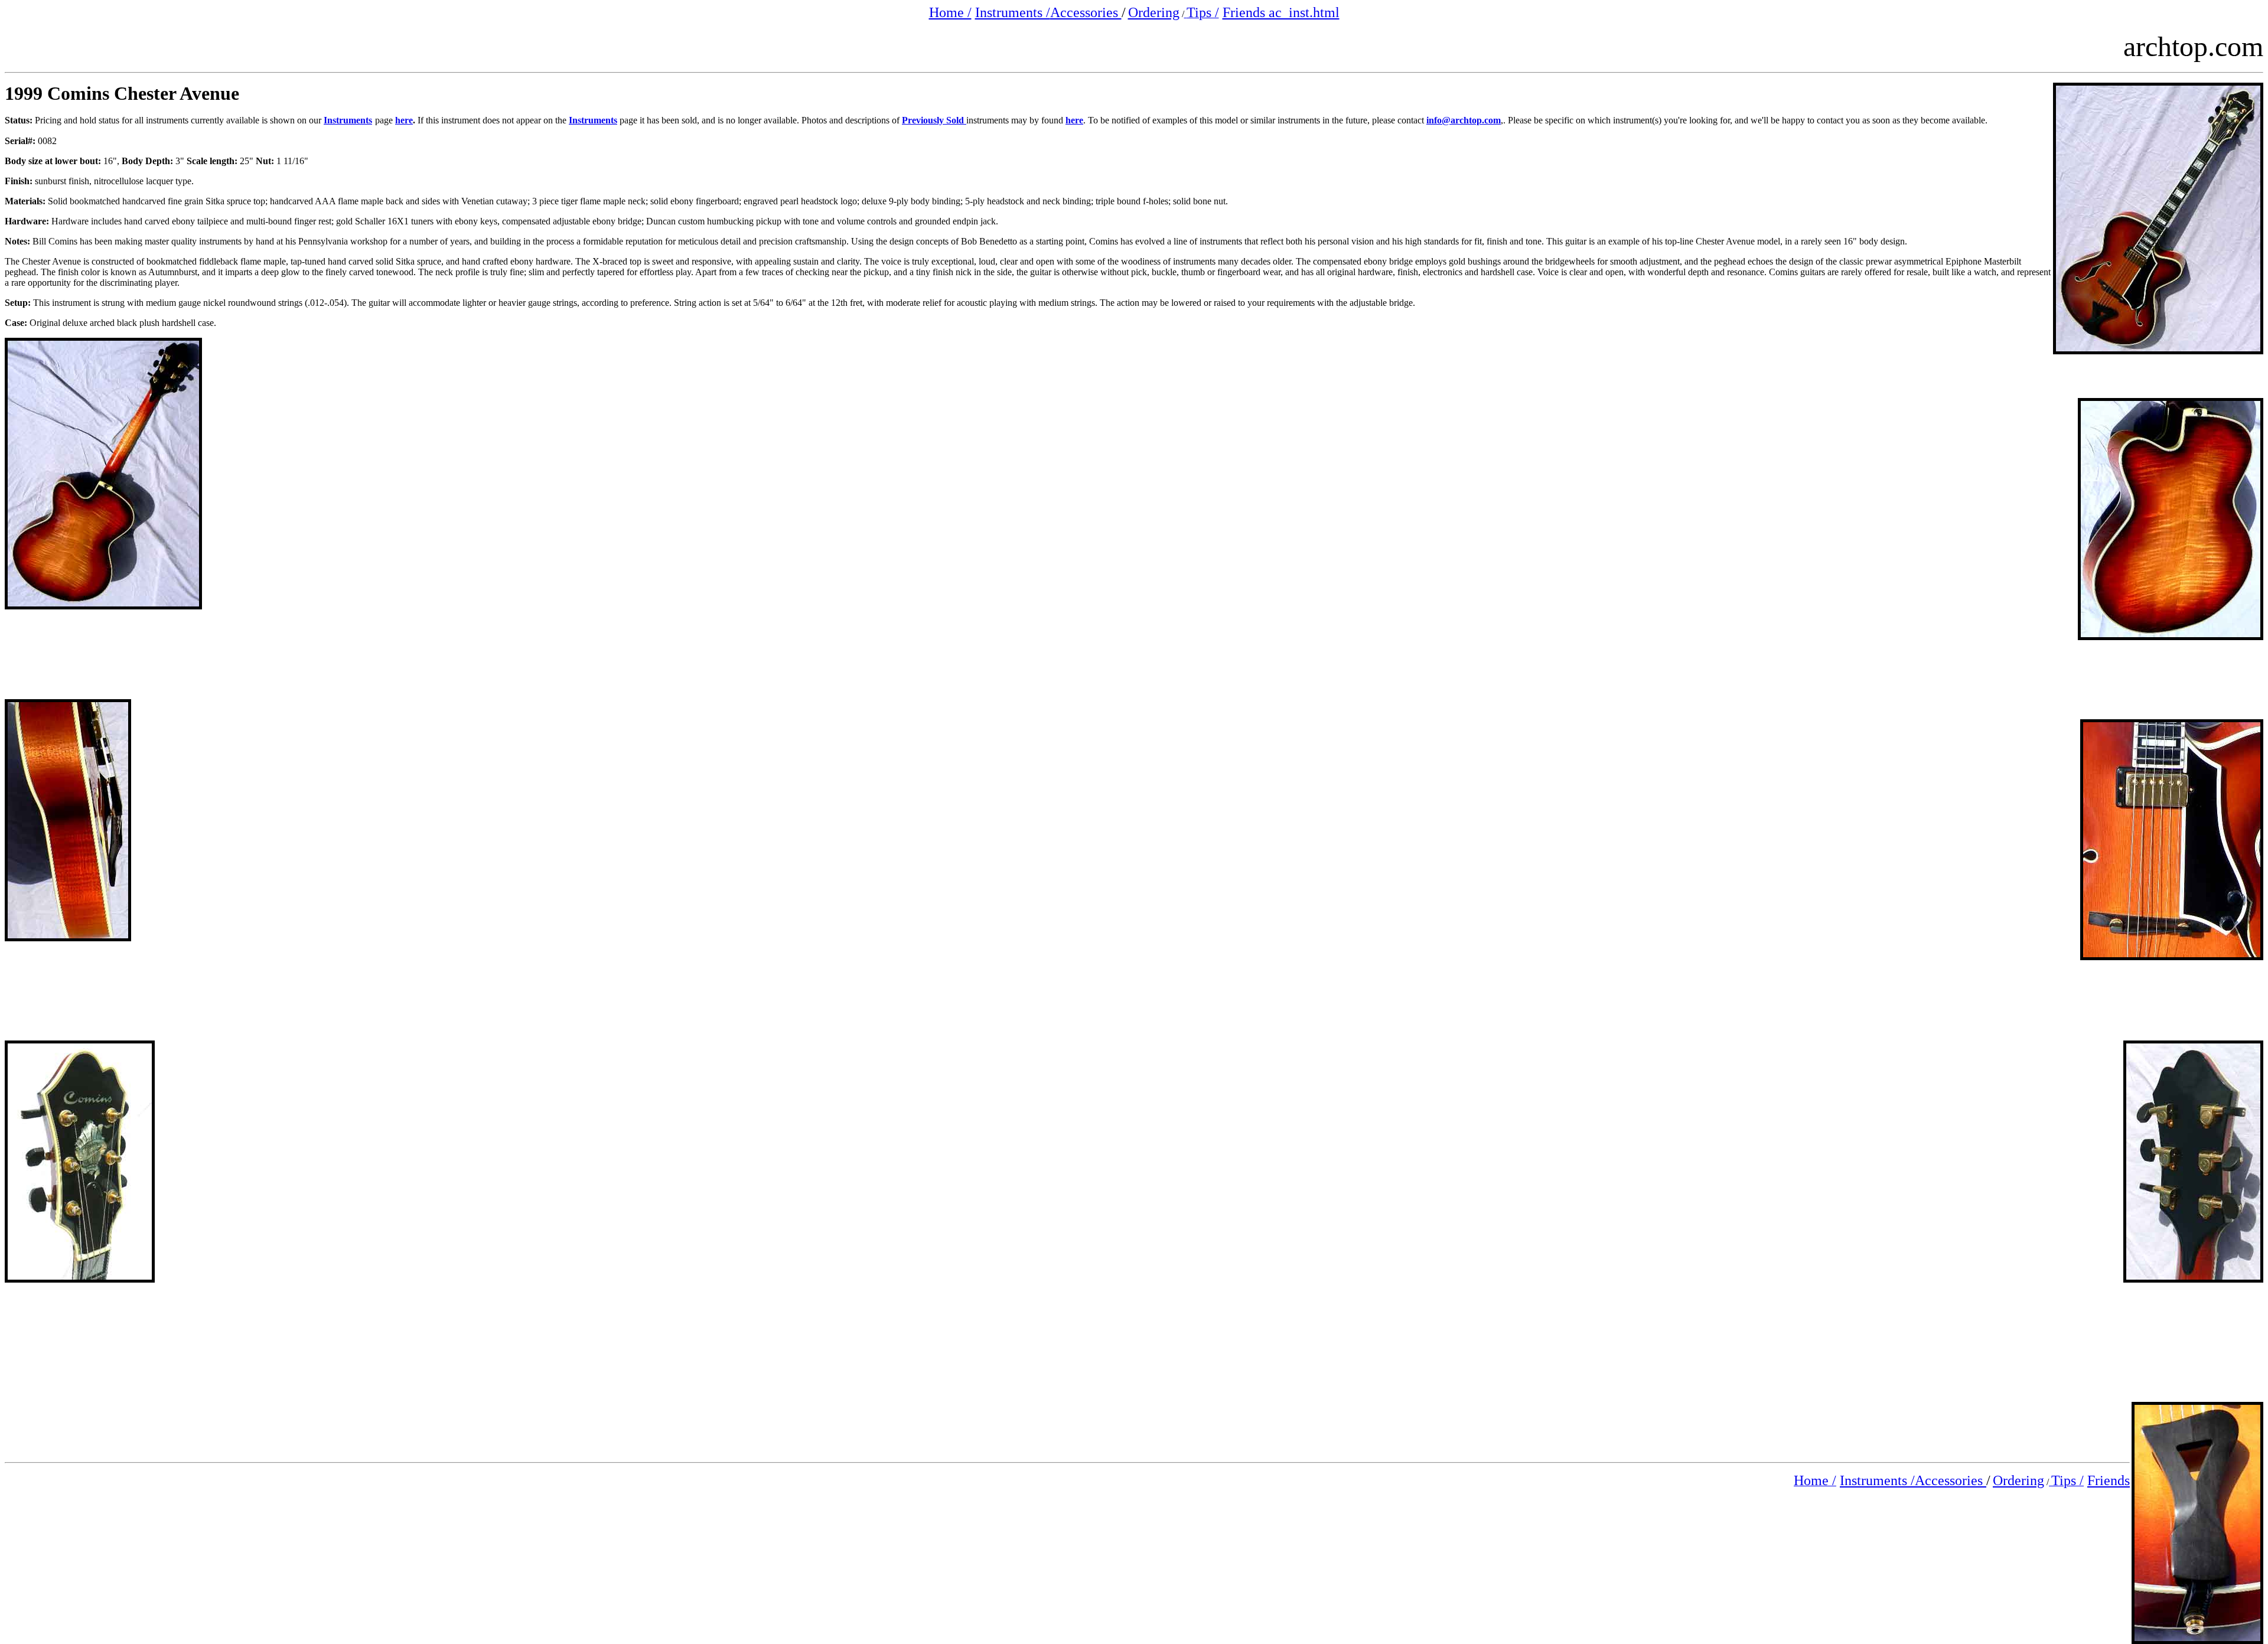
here (404, 120)
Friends (2109, 1480)
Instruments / (1013, 12)
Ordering (1154, 12)
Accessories (1086, 12)
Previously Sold (934, 120)
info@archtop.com (1464, 120)
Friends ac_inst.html (1281, 12)
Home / (950, 12)
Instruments (348, 120)
